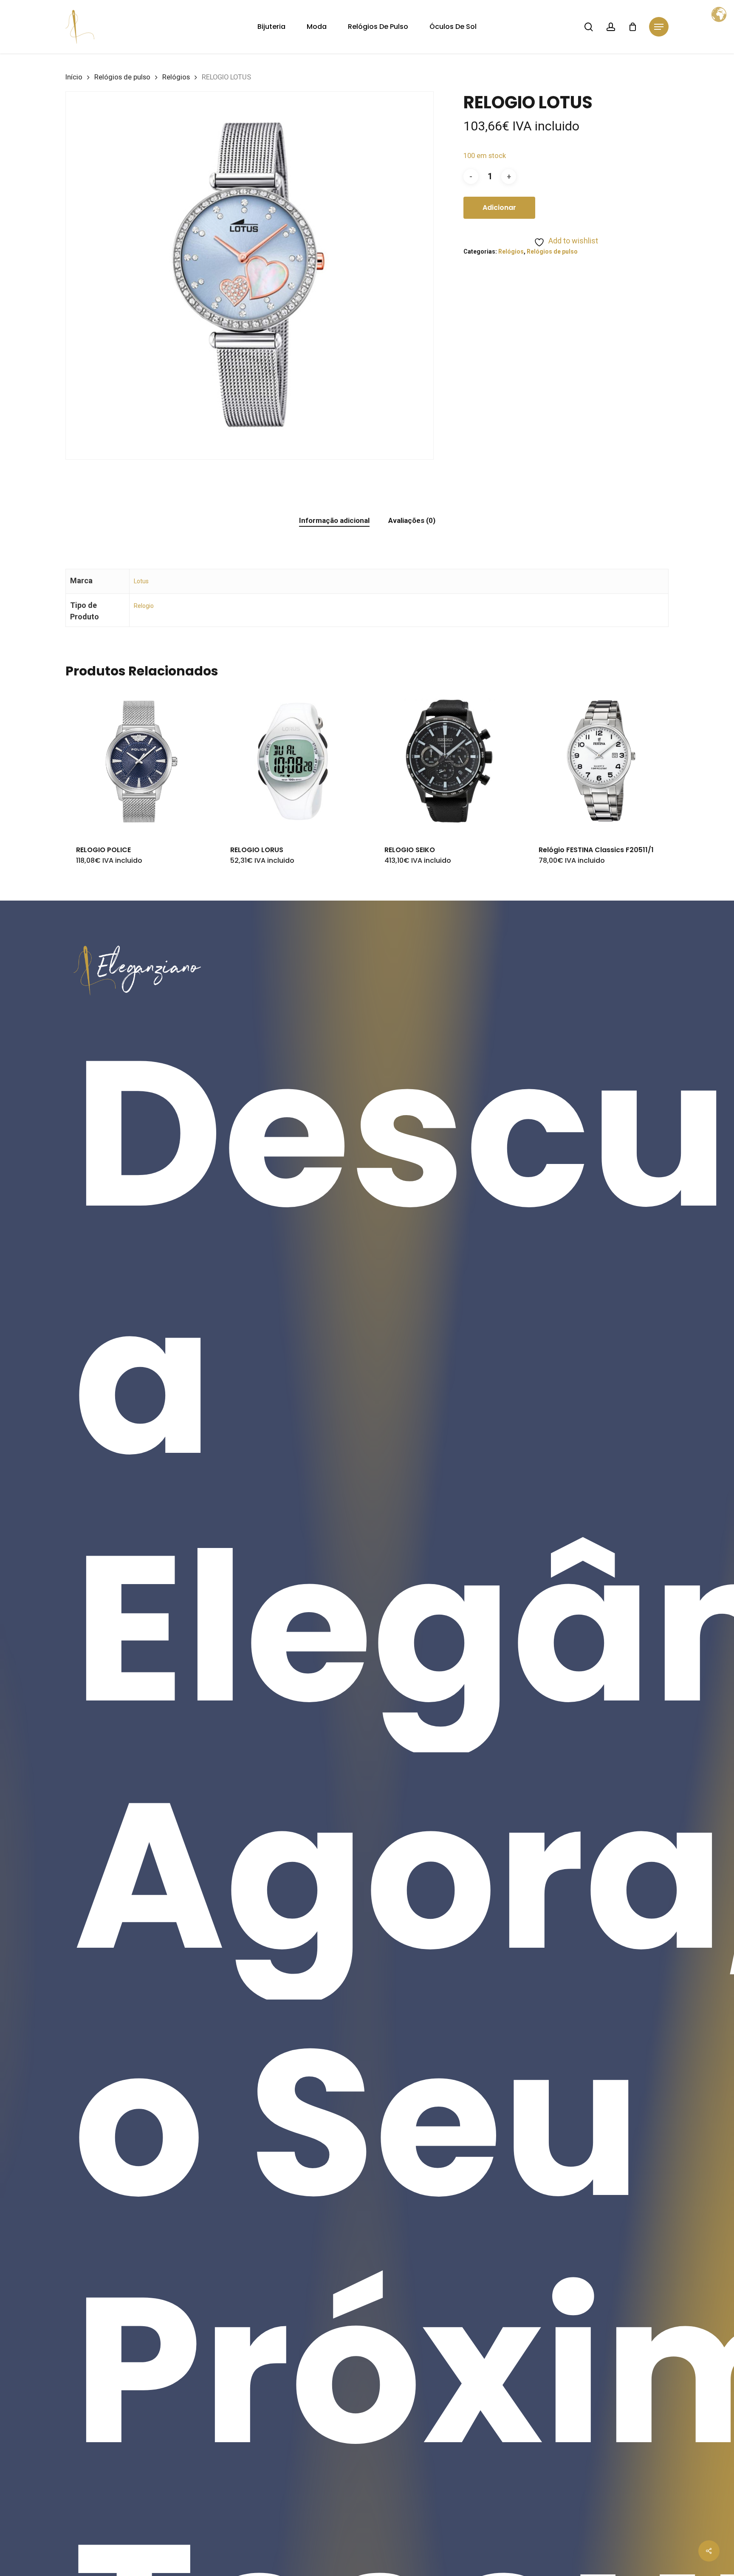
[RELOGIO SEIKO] (447, 761)
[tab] (334, 521)
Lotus (141, 581)
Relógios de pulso (122, 77)
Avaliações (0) (412, 520)
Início (74, 77)
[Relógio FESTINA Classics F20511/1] (601, 761)
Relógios (176, 77)
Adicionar (499, 208)
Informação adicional (334, 520)
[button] (659, 27)
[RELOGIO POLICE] (138, 761)
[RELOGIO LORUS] (293, 761)
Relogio (144, 606)
